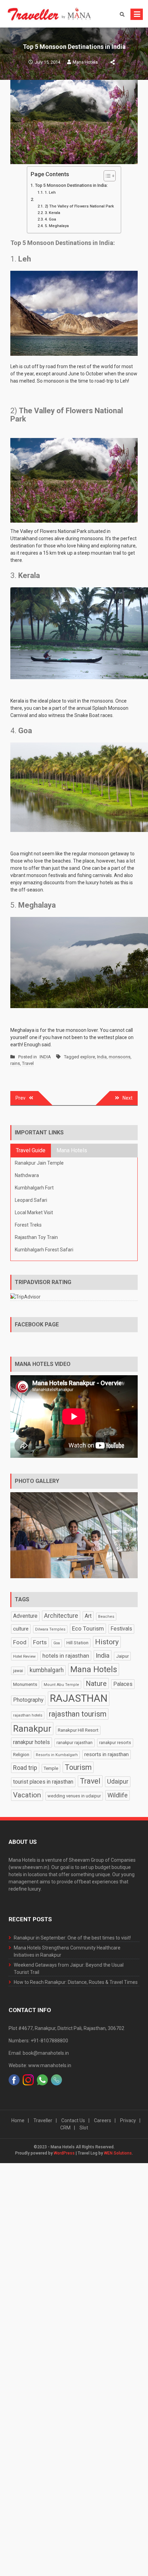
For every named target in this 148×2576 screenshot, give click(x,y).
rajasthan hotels (28, 1715)
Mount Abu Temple (61, 1685)
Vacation (27, 1795)
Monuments (25, 1684)
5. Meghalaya (57, 226)
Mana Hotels (85, 62)
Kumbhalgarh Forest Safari (44, 1250)
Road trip (25, 1768)
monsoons (120, 1057)
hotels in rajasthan (66, 1656)
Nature (96, 1684)
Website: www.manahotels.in (40, 2065)
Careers (103, 2120)
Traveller (43, 2120)
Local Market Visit (34, 1212)
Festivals (121, 1629)
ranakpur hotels (31, 1742)
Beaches (106, 1617)
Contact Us (73, 2120)
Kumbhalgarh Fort (34, 1188)
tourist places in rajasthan (43, 1782)
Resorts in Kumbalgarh (57, 1755)
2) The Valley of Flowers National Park (79, 206)
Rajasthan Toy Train (36, 1237)
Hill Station (77, 1643)
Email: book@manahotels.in (39, 2053)
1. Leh (50, 192)
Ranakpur (32, 1729)
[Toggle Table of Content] (106, 176)
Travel (28, 1063)
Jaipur (122, 1656)
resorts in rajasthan (107, 1754)
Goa (57, 1643)
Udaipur (118, 1781)
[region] (74, 1535)
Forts (40, 1642)
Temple (51, 1768)
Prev (20, 1098)
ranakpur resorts (115, 1743)
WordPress (64, 2153)
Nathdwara (27, 1175)
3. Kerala (52, 213)
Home (18, 2120)
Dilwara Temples (50, 1629)
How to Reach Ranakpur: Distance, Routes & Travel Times (76, 1982)
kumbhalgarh (47, 1670)
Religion (21, 1754)
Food (20, 1642)
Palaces (123, 1684)
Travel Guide (31, 1150)
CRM (65, 2128)
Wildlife (118, 1795)
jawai (18, 1671)
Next (128, 1098)
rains (15, 1063)
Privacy (128, 2120)
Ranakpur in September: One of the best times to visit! (72, 1938)
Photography (28, 1700)
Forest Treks (28, 1225)
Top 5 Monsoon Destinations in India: (71, 185)
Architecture (61, 1616)
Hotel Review (24, 1656)
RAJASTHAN (79, 1698)
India (102, 1057)
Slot (84, 2128)
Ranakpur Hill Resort (78, 1730)
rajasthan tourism (78, 1714)
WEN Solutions (118, 2153)
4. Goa (50, 219)
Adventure (25, 1616)
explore (88, 1057)
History (107, 1642)
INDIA (45, 1057)
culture (21, 1629)
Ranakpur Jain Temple (39, 1163)
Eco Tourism (88, 1628)
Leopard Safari (31, 1200)
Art (88, 1616)
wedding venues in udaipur (74, 1796)
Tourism (78, 1767)
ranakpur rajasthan (75, 1743)
